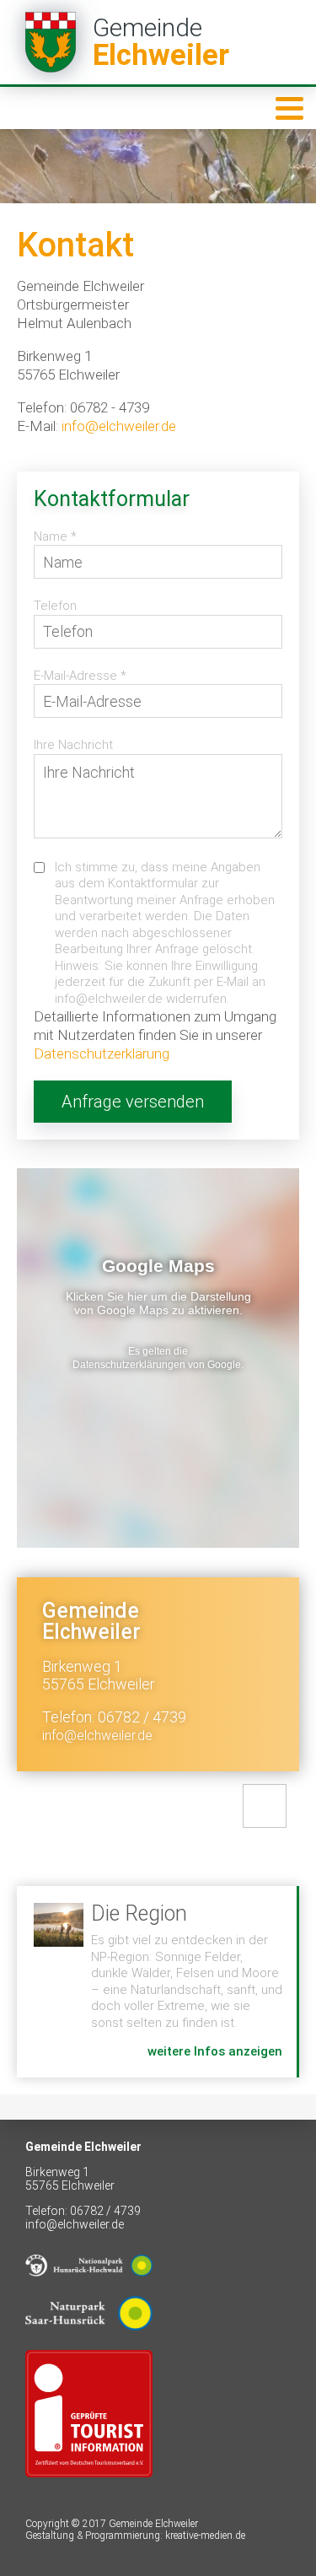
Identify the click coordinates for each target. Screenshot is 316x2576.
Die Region (157, 1982)
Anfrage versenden (133, 1102)
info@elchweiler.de (119, 426)
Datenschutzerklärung (102, 1054)
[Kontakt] (265, 1806)
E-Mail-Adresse (80, 676)
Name (55, 536)
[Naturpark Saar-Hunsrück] (89, 2343)
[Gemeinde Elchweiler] (158, 42)
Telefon (55, 606)
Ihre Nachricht (73, 745)
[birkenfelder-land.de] (89, 2490)
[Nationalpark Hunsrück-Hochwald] (89, 2289)
